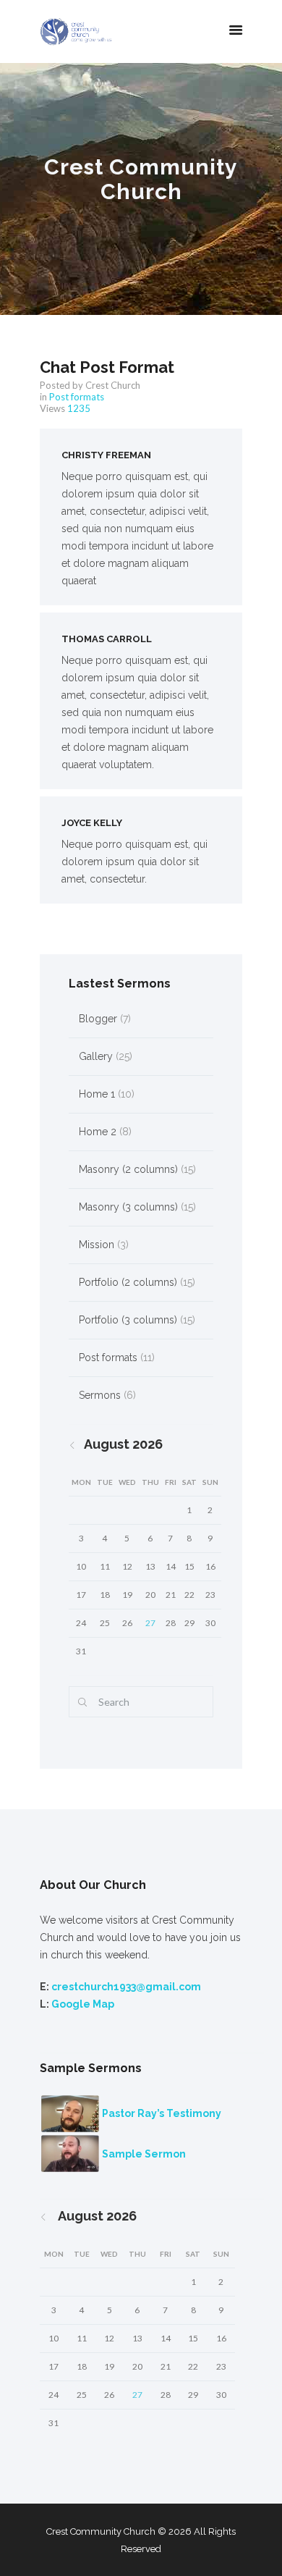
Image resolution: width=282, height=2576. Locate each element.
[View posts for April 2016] (81, 1444)
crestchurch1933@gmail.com (126, 1987)
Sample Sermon (144, 2154)
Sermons (100, 1395)
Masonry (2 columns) (128, 1169)
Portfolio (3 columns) (128, 1320)
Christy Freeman (106, 455)
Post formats (77, 397)
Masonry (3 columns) (128, 1207)
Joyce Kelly (92, 823)
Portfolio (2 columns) (128, 1282)
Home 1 (97, 1094)
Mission (97, 1245)
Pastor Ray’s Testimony (162, 2113)
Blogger (98, 1019)
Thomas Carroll (107, 639)
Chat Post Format (107, 367)
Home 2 (98, 1132)
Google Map (83, 2004)
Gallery (96, 1056)
